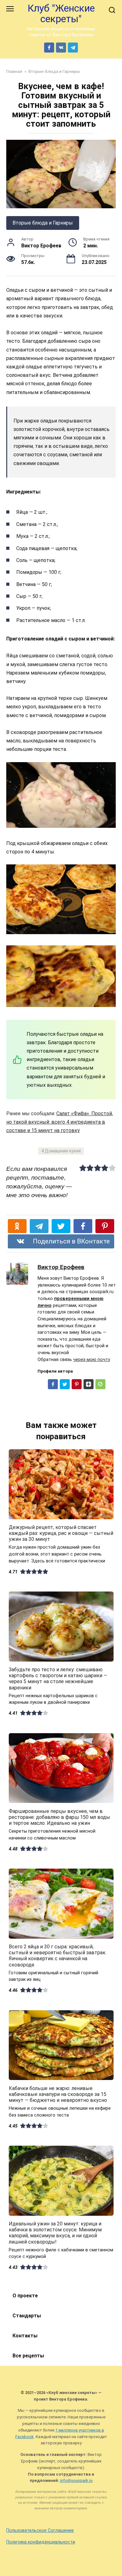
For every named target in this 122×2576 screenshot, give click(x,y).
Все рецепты (28, 2356)
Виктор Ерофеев (61, 1267)
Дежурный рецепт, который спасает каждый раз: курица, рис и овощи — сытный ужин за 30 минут (61, 1533)
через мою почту (92, 1360)
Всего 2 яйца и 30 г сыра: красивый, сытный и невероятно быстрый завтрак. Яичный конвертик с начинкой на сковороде (58, 1956)
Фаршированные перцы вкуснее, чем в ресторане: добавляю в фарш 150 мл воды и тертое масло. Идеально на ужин (59, 1817)
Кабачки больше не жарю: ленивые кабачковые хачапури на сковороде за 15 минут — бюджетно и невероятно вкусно (58, 2094)
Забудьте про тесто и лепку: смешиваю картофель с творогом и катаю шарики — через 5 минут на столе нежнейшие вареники (58, 1679)
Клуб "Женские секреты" (61, 14)
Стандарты (27, 2316)
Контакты (25, 2336)
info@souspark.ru (76, 2480)
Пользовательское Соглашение (40, 2530)
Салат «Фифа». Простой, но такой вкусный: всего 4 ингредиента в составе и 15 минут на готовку (60, 1122)
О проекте (25, 2296)
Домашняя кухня (63, 1151)
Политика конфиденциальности (41, 2542)
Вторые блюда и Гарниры (43, 223)
